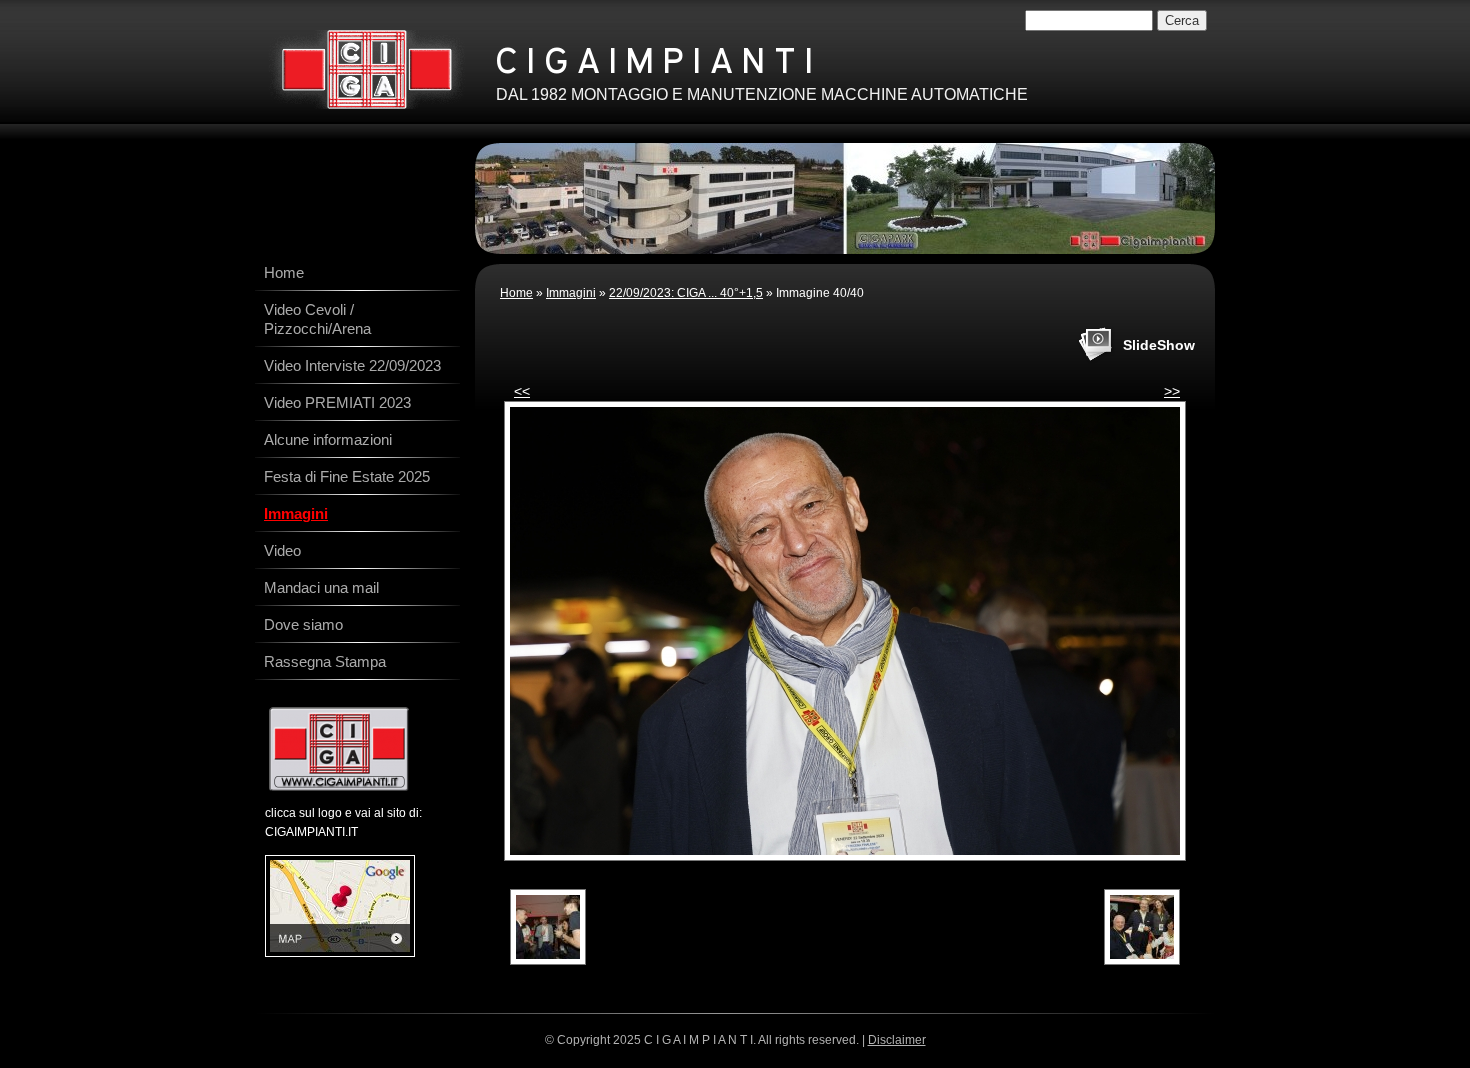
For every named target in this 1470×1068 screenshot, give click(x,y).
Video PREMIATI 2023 (337, 402)
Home (516, 293)
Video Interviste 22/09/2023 (352, 365)
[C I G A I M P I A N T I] (366, 69)
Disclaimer (897, 1040)
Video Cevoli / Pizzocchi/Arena (317, 319)
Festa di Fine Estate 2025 (347, 476)
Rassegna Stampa (325, 661)
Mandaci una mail (321, 587)
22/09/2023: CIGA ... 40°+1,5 (686, 293)
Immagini (571, 293)
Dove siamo (303, 624)
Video (282, 550)
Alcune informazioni (328, 439)
